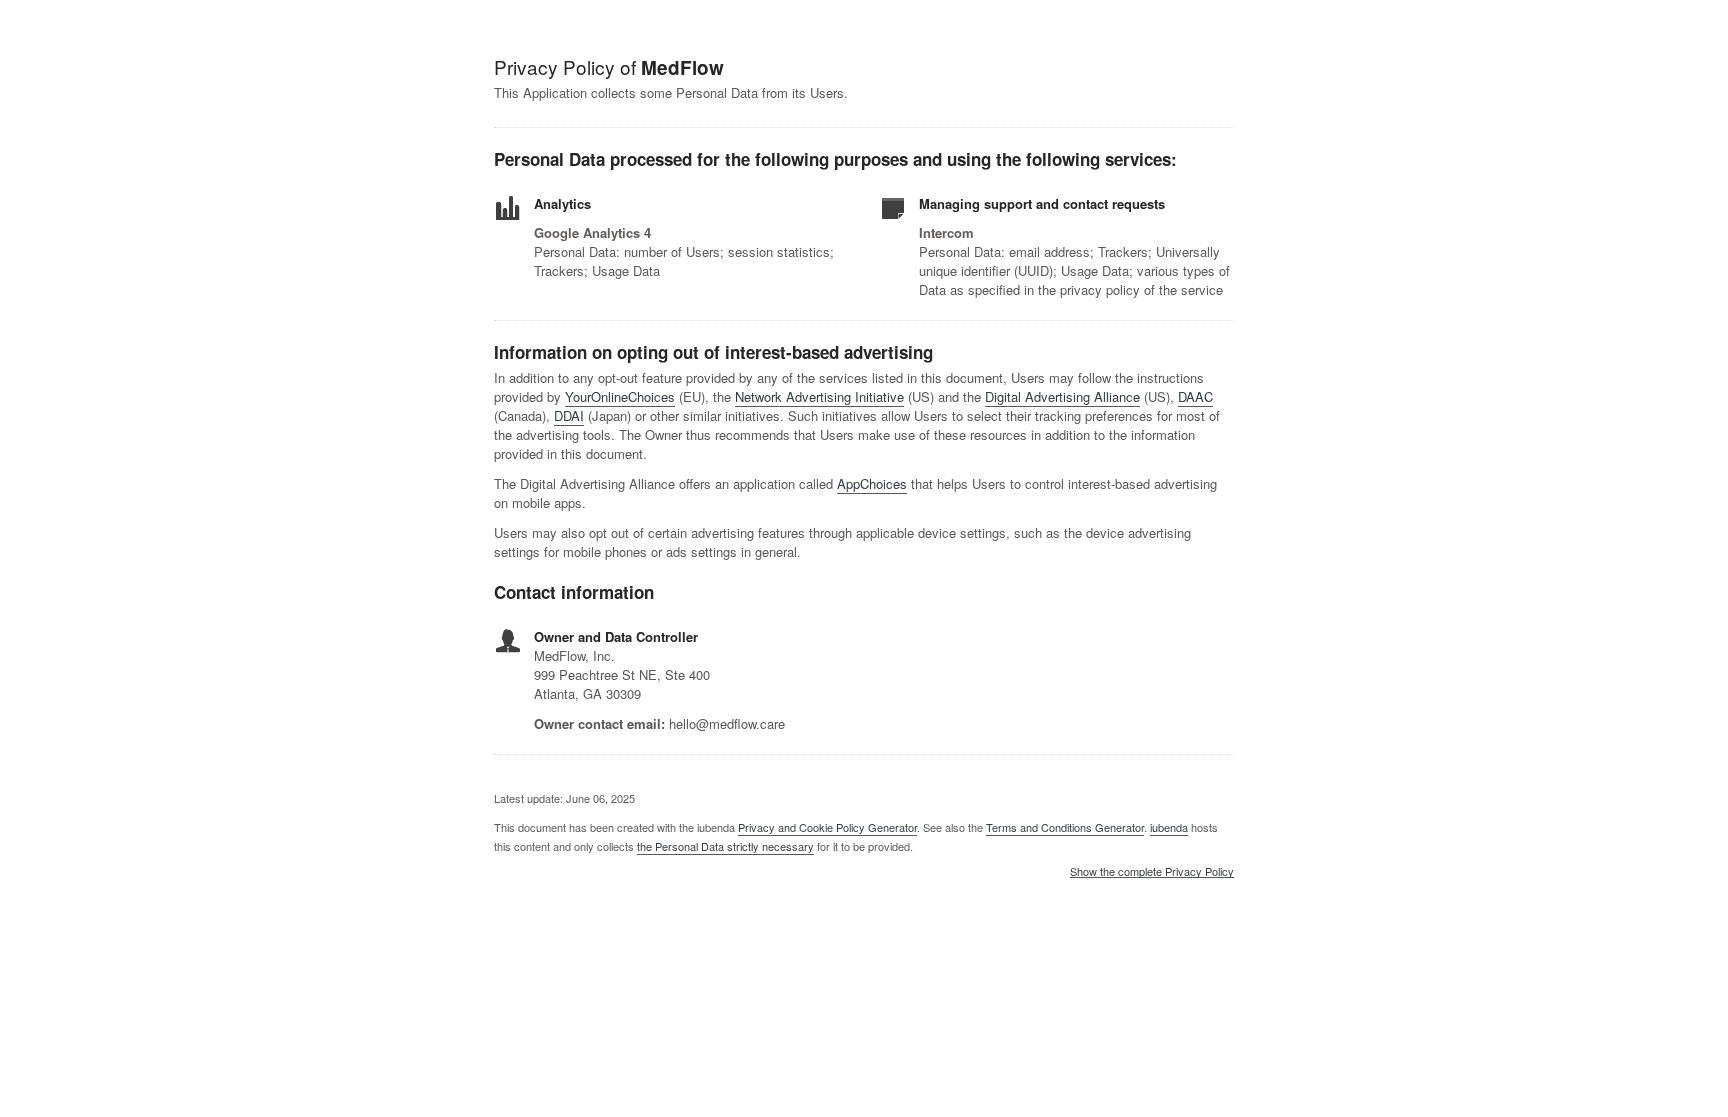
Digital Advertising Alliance (1062, 396)
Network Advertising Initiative (819, 396)
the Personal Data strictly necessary (725, 846)
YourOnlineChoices (620, 396)
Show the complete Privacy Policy (1152, 872)
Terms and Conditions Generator (1065, 827)
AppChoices (872, 483)
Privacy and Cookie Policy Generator (827, 827)
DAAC (1195, 396)
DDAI (569, 415)
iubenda (1169, 827)
